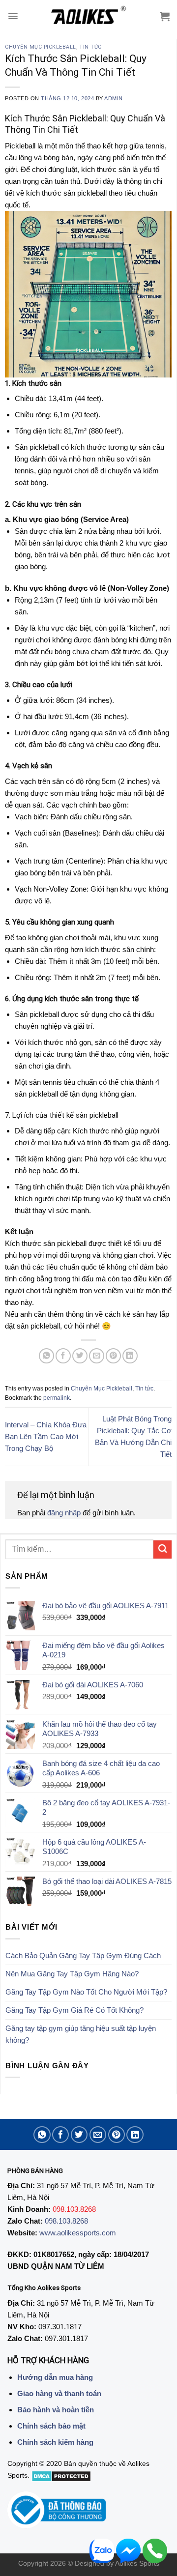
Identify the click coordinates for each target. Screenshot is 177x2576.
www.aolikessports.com (78, 2233)
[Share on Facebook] (63, 1356)
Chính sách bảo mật (51, 2426)
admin (114, 98)
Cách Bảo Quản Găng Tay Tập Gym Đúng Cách (83, 1955)
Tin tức (90, 47)
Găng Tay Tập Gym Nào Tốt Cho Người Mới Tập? (86, 1992)
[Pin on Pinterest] (113, 1356)
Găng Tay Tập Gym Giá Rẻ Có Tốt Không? (74, 2010)
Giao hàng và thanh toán (59, 2393)
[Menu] (13, 16)
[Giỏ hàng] (165, 16)
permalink (57, 1398)
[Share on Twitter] (80, 1356)
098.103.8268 (66, 2221)
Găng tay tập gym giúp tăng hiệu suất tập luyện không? (81, 2034)
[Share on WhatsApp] (46, 1356)
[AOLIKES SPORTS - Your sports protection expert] (89, 16)
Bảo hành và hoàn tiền (56, 2410)
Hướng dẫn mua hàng (55, 2377)
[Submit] (162, 1549)
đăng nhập (64, 1513)
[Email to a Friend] (97, 1356)
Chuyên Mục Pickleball (41, 47)
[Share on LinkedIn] (130, 1356)
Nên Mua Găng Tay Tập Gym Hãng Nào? (72, 1974)
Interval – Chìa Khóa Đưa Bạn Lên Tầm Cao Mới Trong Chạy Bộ (46, 1436)
